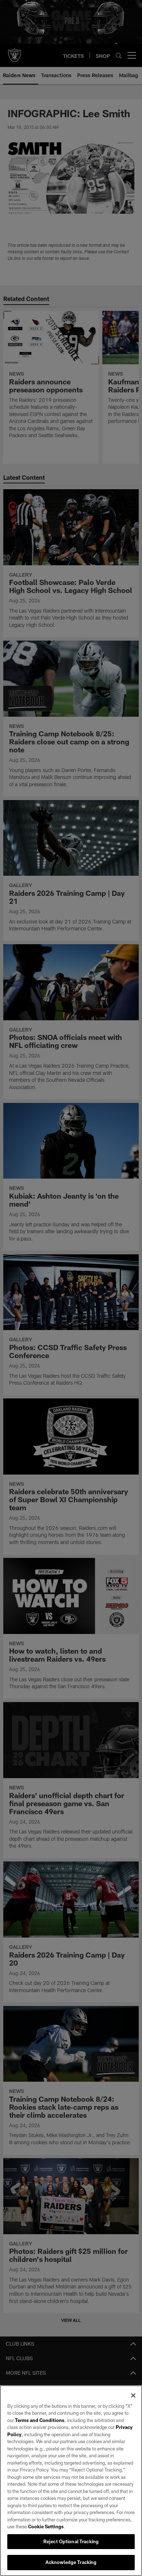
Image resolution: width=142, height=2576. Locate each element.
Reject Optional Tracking (71, 2541)
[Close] (133, 2395)
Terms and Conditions (40, 2420)
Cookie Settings (46, 2526)
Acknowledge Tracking (71, 2562)
